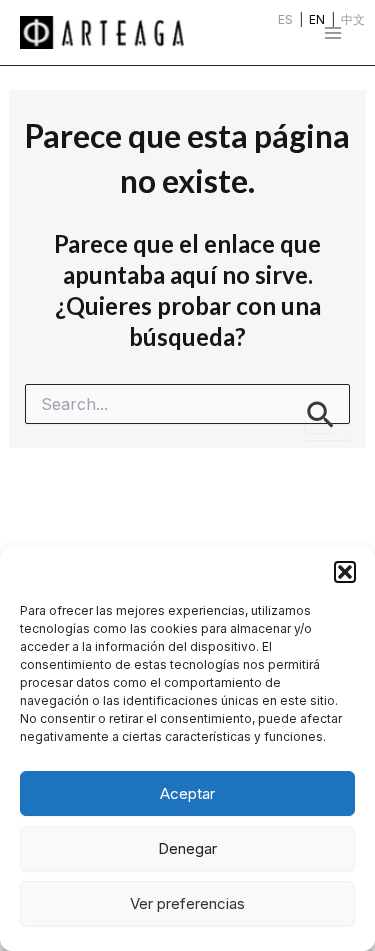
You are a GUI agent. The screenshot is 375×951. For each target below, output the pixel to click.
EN (317, 19)
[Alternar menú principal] (333, 33)
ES (285, 19)
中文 (353, 19)
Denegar (187, 848)
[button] (345, 572)
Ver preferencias (187, 903)
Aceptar (187, 793)
